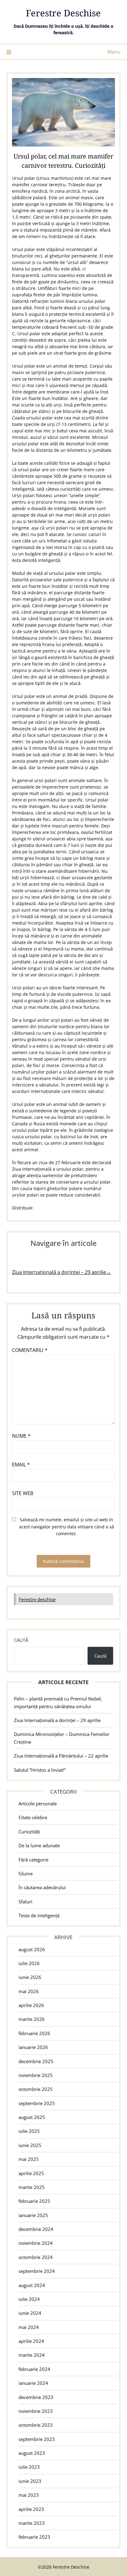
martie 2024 (32, 2355)
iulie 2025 (29, 2131)
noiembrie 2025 (36, 2075)
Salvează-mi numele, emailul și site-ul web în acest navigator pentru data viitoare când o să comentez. (67, 1527)
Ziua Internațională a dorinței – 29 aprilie (57, 1720)
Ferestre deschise (37, 1599)
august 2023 (32, 2453)
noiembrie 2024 (36, 2243)
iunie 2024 (30, 2313)
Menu (114, 52)
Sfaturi (25, 1902)
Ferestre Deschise (63, 13)
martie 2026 (32, 2019)
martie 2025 (32, 2187)
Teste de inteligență (39, 1915)
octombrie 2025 (36, 2089)
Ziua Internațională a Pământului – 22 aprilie (61, 1756)
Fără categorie (33, 1860)
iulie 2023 (29, 2467)
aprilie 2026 (31, 2005)
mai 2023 (29, 2495)
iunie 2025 (30, 2145)
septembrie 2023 (37, 2439)
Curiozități (29, 1832)
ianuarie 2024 (33, 2383)
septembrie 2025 (37, 2103)
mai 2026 (29, 1991)
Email (21, 1465)
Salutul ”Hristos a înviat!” (40, 1770)
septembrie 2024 (37, 2271)
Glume (26, 1873)
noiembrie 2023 (36, 2411)
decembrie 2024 (36, 2229)
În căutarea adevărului (42, 1887)
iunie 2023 (30, 2481)
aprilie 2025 (31, 2173)
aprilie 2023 (31, 2509)
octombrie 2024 (36, 2257)
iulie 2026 (29, 1963)
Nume (21, 1436)
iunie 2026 (30, 1977)
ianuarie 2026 (33, 2047)
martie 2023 (32, 2523)
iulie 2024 (29, 2299)
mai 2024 (29, 2327)
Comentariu (30, 1350)
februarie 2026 (34, 2033)
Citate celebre (33, 1817)
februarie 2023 (34, 2537)
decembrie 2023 (36, 2397)
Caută (21, 1640)
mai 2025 (29, 2159)
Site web (23, 1493)
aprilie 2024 (31, 2341)
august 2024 (32, 2285)
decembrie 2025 (36, 2061)
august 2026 (32, 1949)
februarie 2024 (34, 2369)
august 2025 (32, 2117)
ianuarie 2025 (33, 2215)
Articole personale (38, 1803)
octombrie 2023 (36, 2425)
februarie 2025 (34, 2201)
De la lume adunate (39, 1845)
